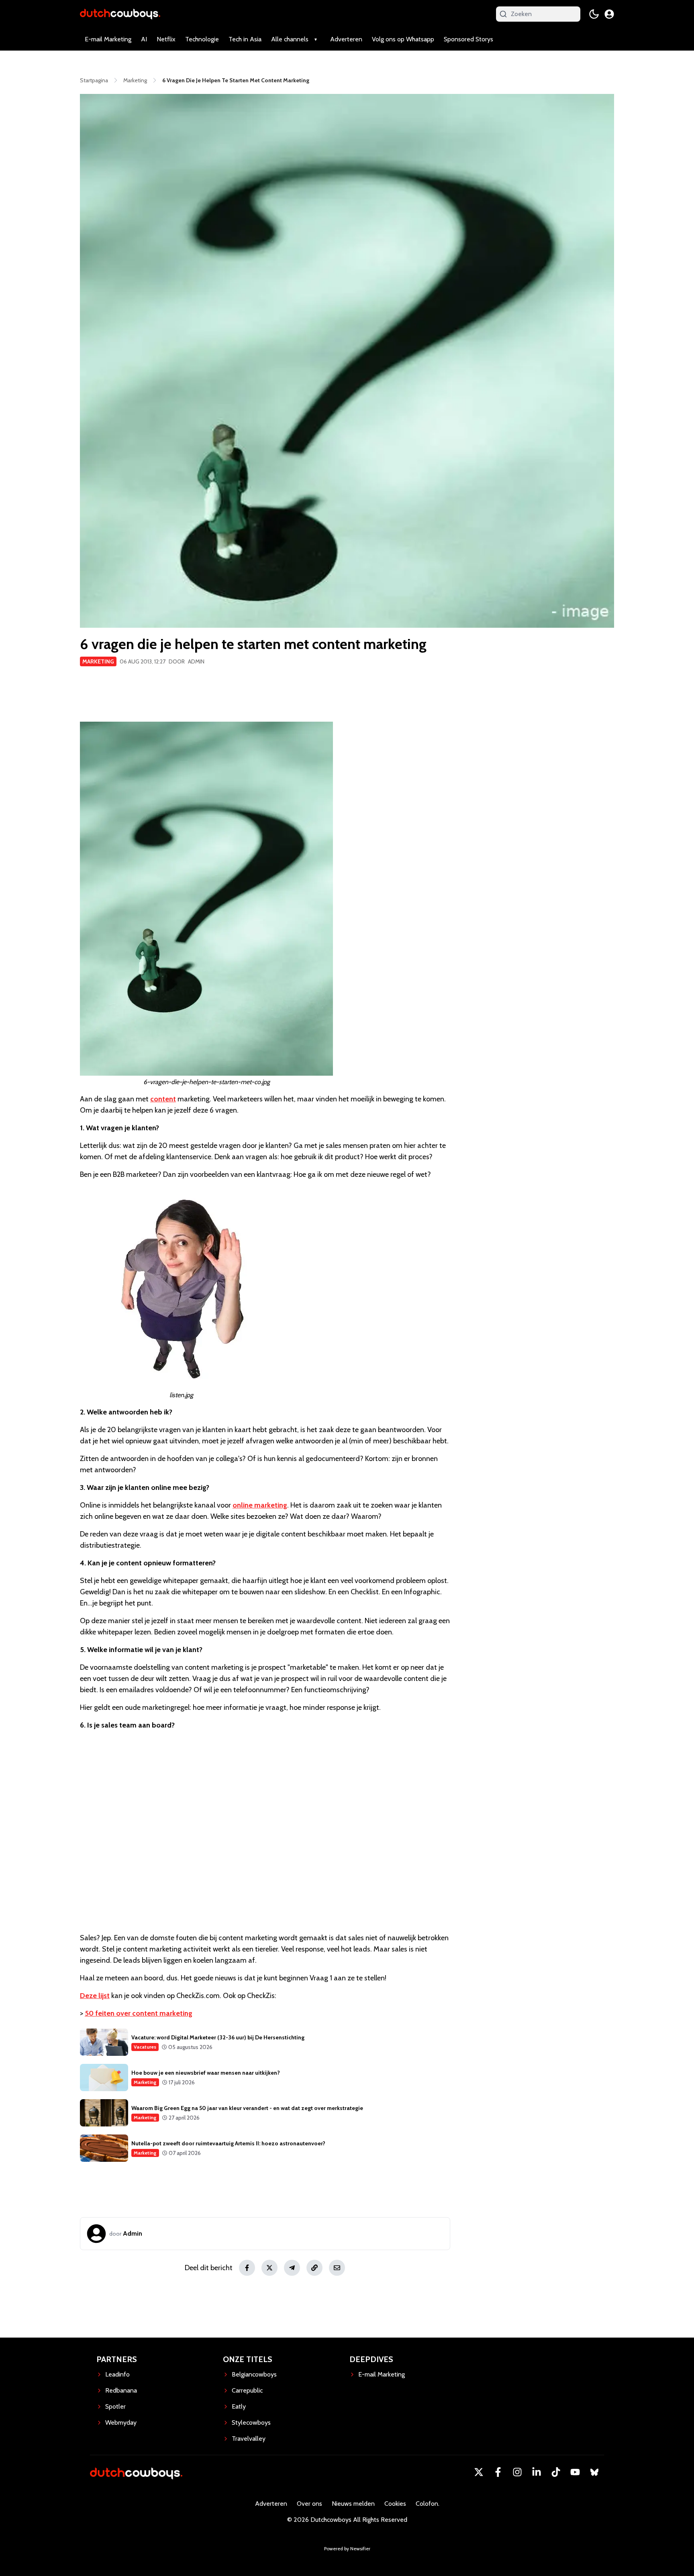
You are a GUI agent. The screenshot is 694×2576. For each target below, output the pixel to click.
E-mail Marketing (108, 39)
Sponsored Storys (468, 39)
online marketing (260, 1505)
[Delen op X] (269, 2268)
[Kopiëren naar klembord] (314, 2268)
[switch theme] (594, 14)
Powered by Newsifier (347, 2549)
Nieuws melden (353, 2504)
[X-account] (479, 2472)
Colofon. (428, 2504)
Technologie (202, 39)
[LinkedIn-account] (537, 2472)
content (163, 1099)
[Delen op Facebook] (247, 2268)
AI (144, 39)
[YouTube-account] (575, 2472)
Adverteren (346, 39)
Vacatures (145, 2047)
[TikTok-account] (556, 2472)
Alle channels (290, 39)
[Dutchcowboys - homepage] (120, 14)
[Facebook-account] (498, 2472)
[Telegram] (292, 2268)
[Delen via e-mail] (337, 2268)
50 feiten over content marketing (139, 2013)
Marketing (98, 661)
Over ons (309, 2504)
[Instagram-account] (517, 2472)
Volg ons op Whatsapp (403, 39)
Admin (196, 661)
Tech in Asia (245, 39)
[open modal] (609, 14)
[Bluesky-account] (594, 2472)
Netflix (166, 39)
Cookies (395, 2504)
